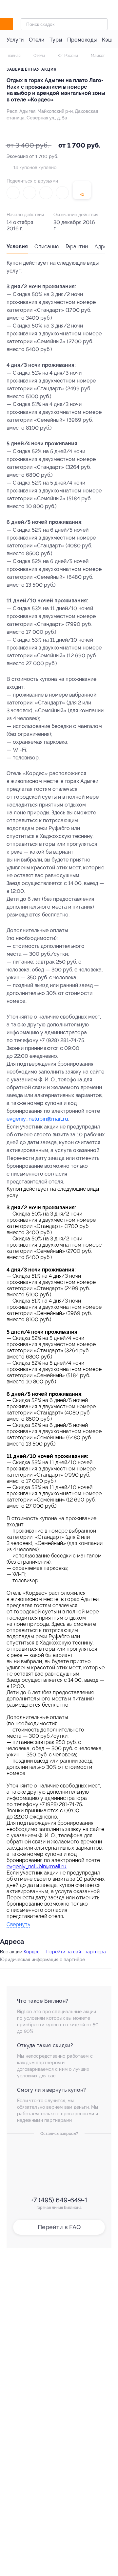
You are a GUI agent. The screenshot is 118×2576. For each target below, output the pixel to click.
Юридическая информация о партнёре (42, 1960)
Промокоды (82, 40)
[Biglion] (14, 24)
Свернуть (18, 1925)
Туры (56, 40)
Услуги (15, 40)
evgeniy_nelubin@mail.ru (37, 1119)
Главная (14, 56)
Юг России (67, 56)
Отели (37, 40)
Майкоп (98, 56)
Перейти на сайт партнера (76, 1952)
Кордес (32, 1952)
